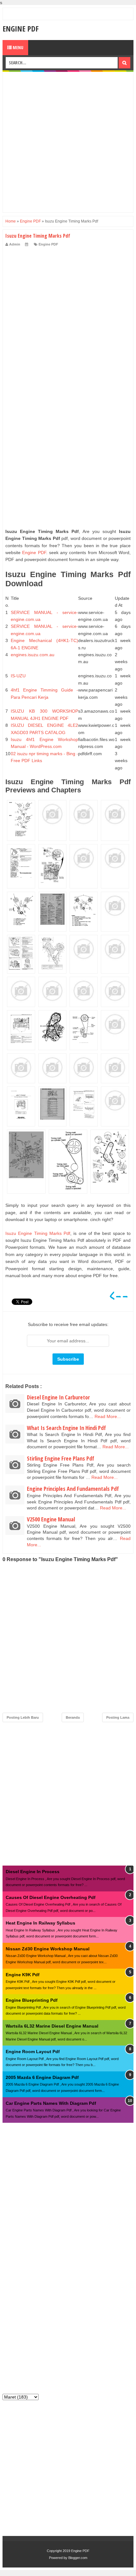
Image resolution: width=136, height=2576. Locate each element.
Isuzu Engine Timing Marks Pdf (38, 1233)
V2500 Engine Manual (51, 1519)
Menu (18, 47)
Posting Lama (118, 1717)
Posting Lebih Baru (23, 1717)
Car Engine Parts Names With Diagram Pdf (51, 2103)
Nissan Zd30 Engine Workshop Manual (48, 1949)
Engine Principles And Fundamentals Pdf (73, 1489)
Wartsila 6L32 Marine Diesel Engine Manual (52, 2026)
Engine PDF (21, 29)
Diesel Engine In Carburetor (58, 1397)
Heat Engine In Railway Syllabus (40, 1923)
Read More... (108, 1416)
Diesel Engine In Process (33, 1872)
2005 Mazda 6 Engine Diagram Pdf (42, 2077)
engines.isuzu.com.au (33, 655)
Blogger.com (78, 2558)
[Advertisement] (68, 142)
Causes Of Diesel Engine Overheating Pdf (51, 1897)
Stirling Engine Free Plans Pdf (61, 1458)
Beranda (73, 1717)
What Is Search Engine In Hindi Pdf (66, 1428)
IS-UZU (18, 676)
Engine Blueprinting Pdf (32, 2000)
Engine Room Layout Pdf (33, 2052)
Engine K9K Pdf (23, 1975)
